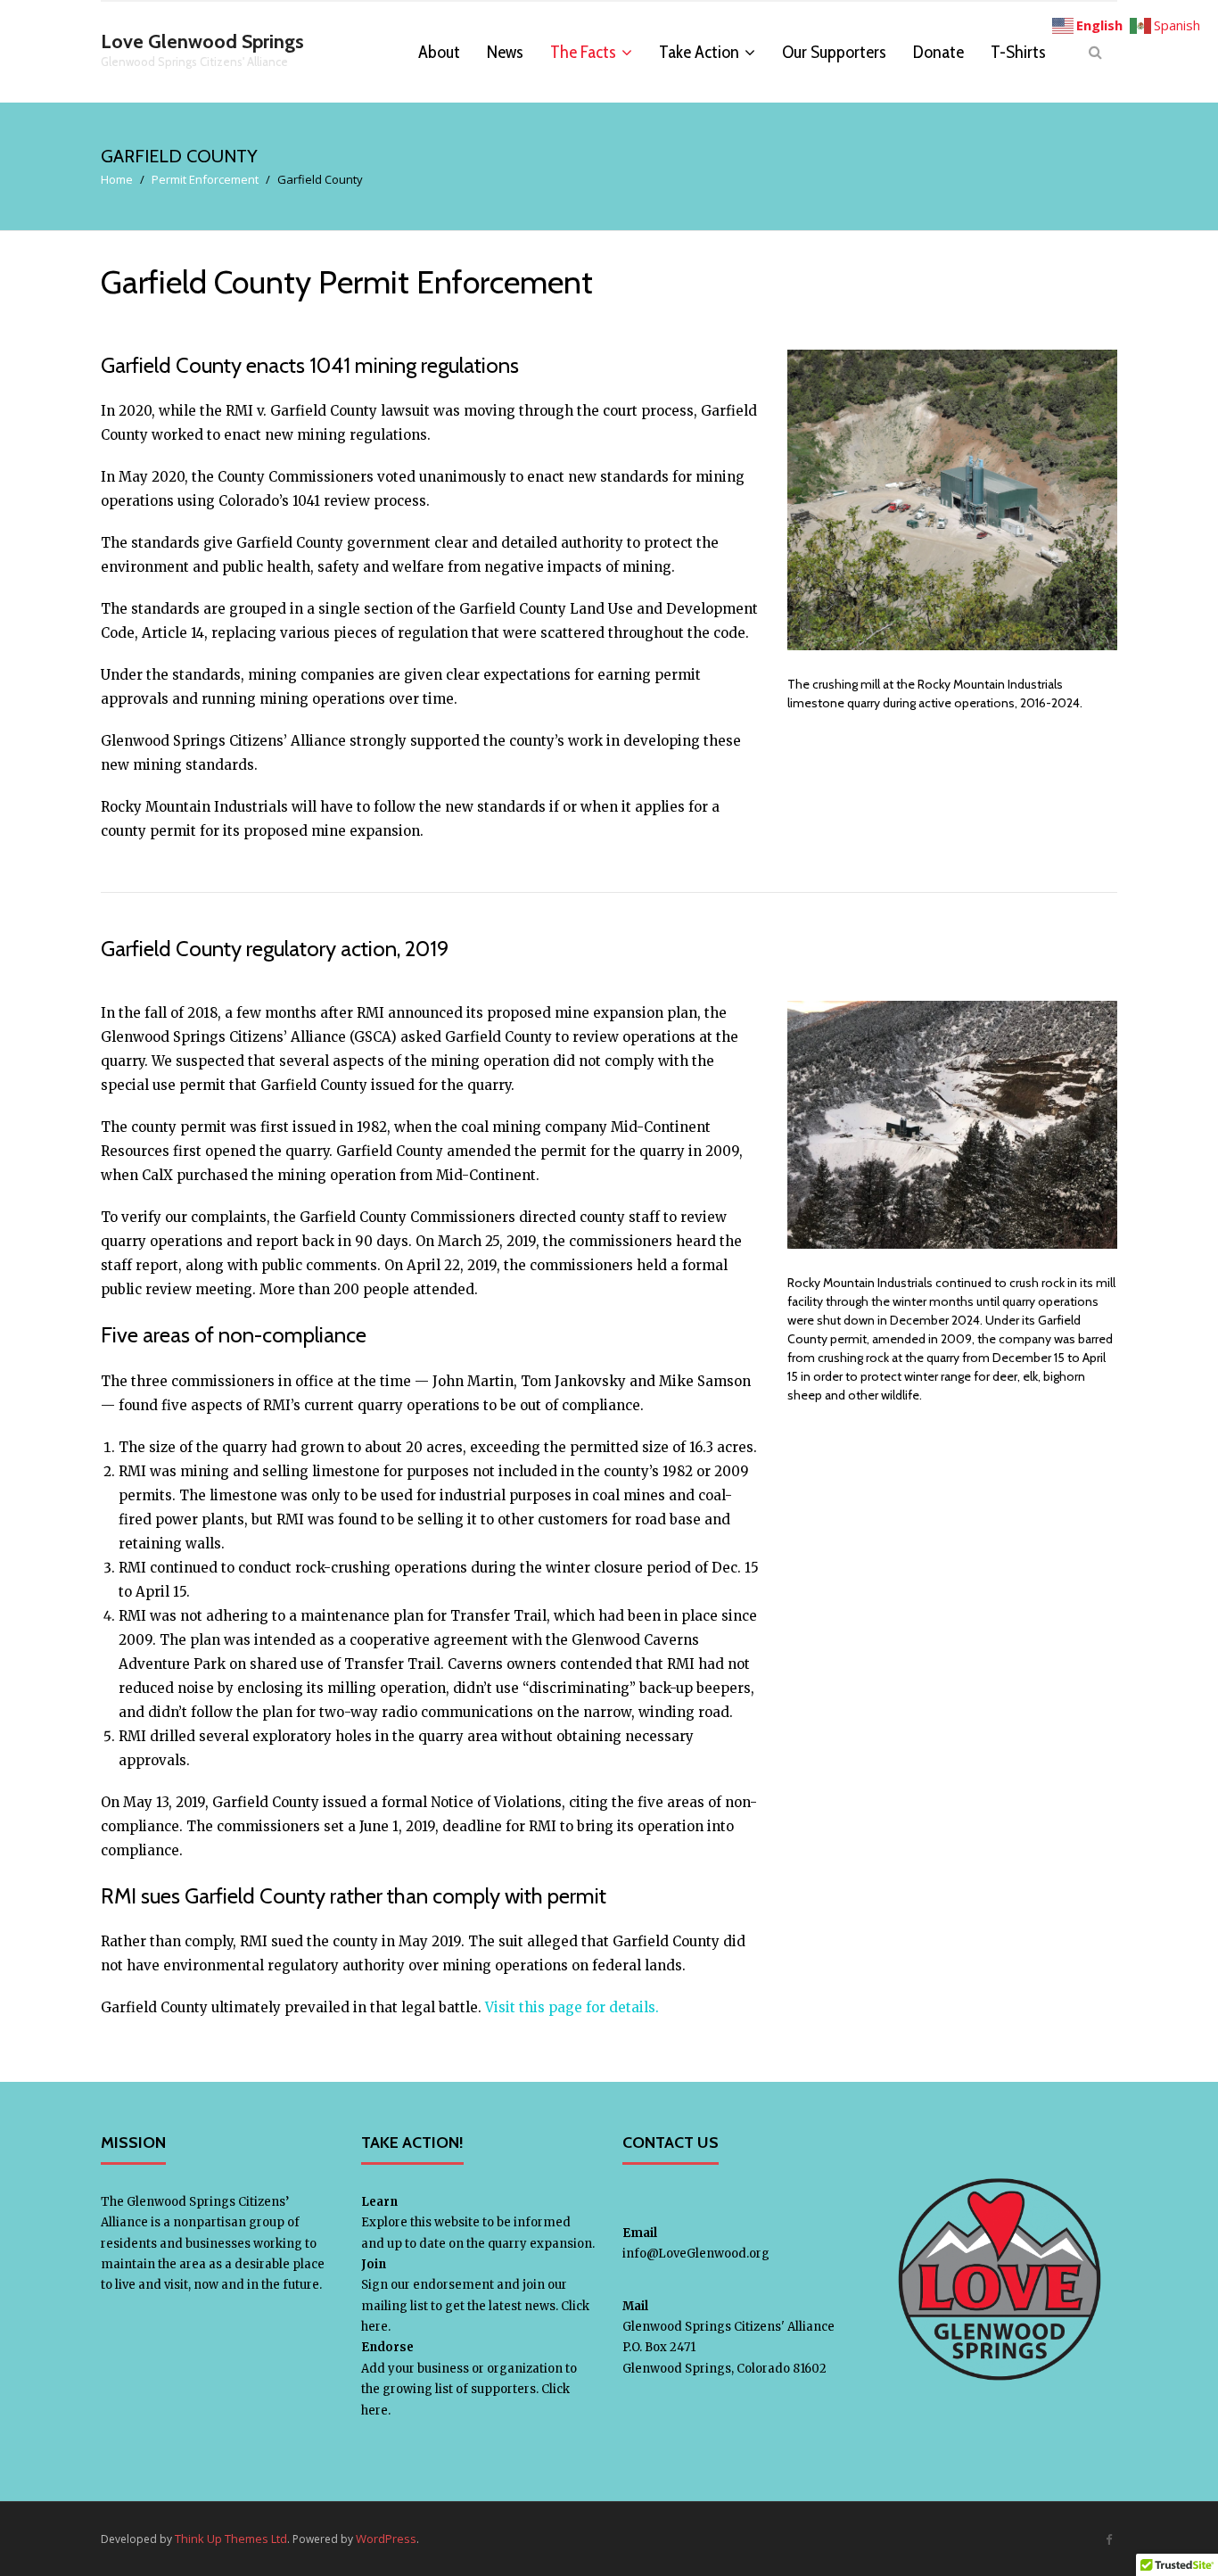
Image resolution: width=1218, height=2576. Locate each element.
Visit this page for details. (572, 2007)
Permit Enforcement (205, 179)
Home (117, 179)
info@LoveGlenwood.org (696, 2254)
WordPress (386, 2539)
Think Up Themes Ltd (231, 2539)
